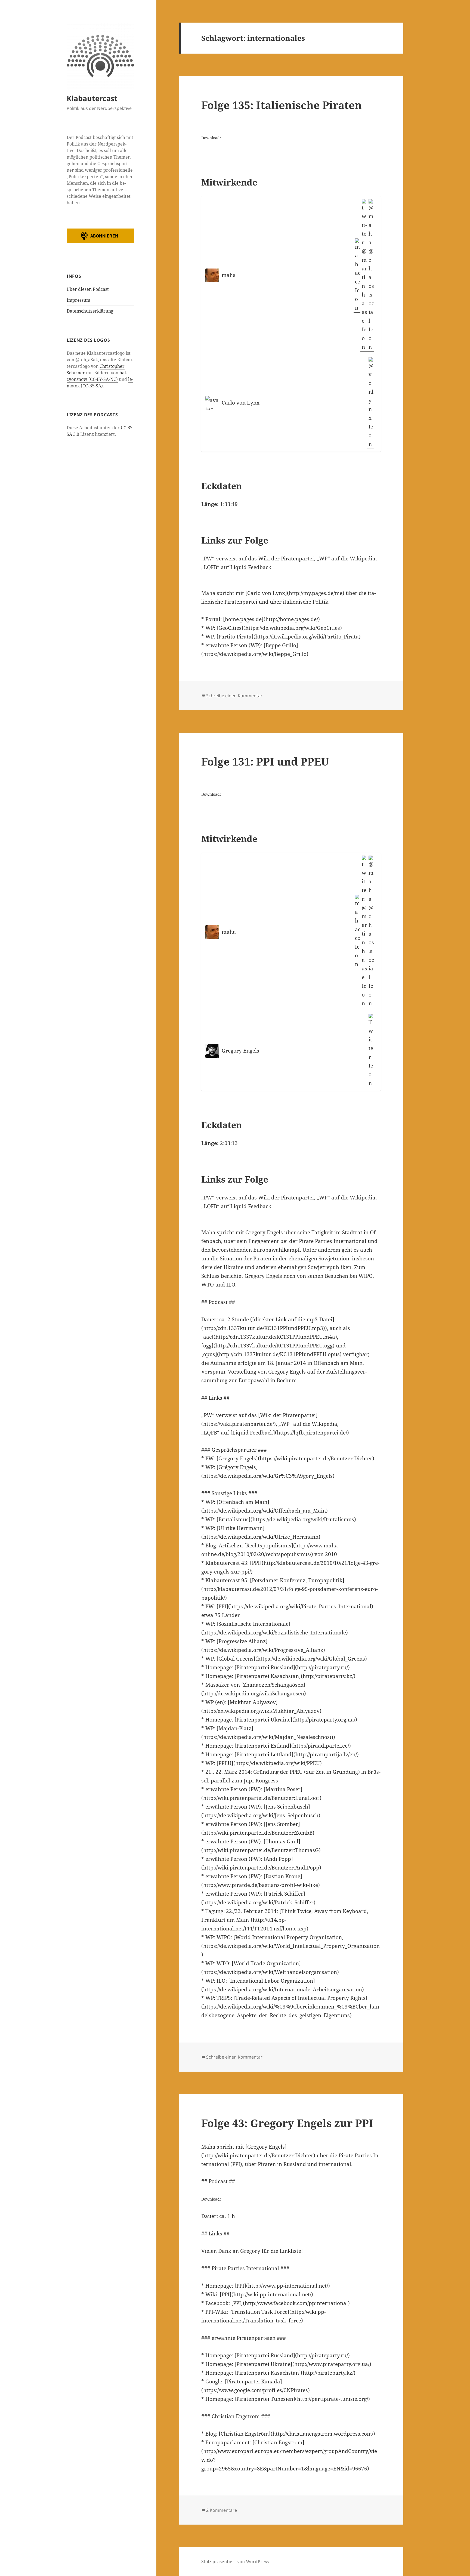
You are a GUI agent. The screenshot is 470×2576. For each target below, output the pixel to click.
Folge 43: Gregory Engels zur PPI (287, 2123)
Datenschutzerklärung (90, 311)
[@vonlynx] (371, 403)
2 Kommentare (222, 2510)
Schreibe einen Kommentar (234, 696)
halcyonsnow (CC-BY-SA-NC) (97, 376)
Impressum (78, 300)
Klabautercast (92, 98)
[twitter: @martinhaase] (364, 275)
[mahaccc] (357, 275)
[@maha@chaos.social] (371, 275)
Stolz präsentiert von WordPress (235, 2562)
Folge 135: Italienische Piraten (282, 105)
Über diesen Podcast (88, 289)
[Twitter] (371, 1051)
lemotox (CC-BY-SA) (100, 382)
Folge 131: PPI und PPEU (265, 761)
